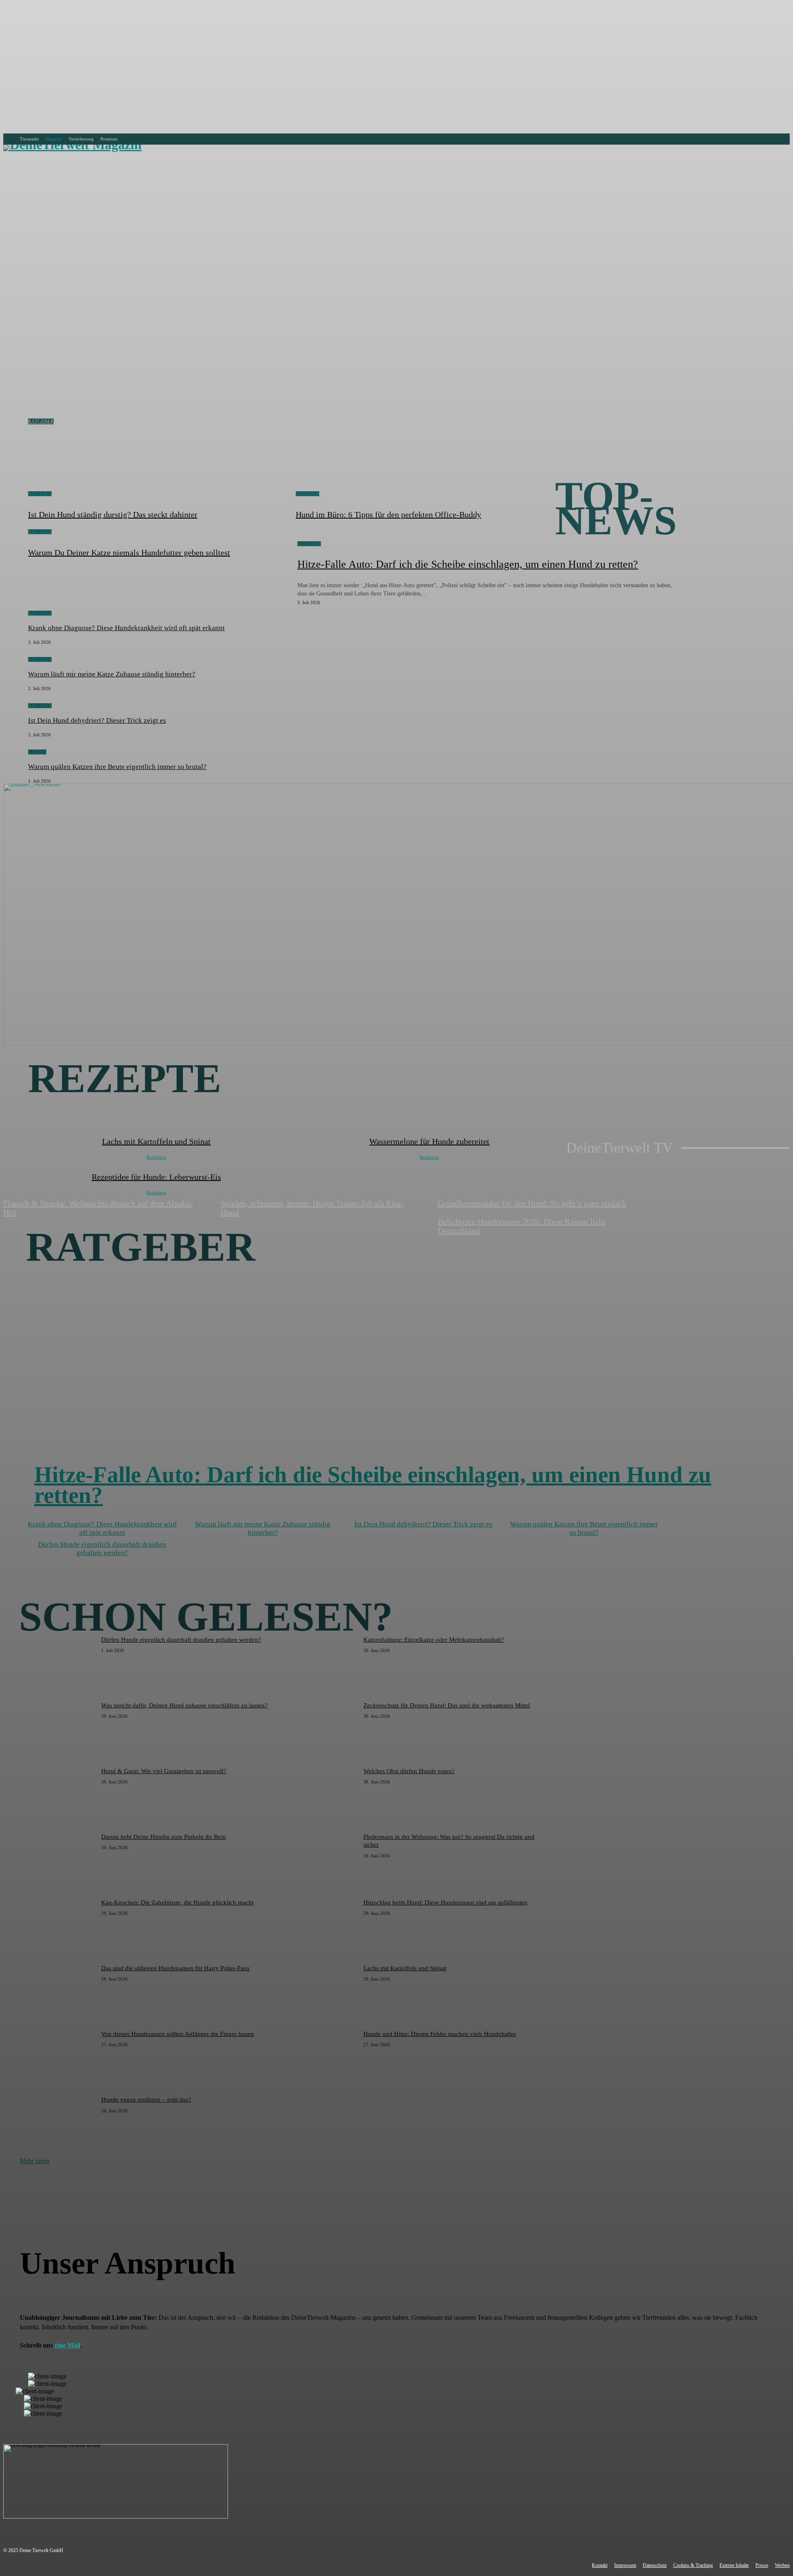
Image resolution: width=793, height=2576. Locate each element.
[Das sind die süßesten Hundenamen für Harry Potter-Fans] (58, 1991)
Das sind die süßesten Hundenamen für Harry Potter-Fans (175, 1968)
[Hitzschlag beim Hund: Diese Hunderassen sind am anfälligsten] (320, 1925)
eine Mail (67, 2345)
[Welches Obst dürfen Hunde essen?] (320, 1794)
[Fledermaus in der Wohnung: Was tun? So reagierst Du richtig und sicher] (320, 1860)
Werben (782, 2565)
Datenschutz (655, 2565)
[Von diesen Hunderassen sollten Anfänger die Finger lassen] (58, 2057)
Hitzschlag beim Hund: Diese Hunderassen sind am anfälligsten (445, 1902)
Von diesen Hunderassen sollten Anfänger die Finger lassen (178, 2034)
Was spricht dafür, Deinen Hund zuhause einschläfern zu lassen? (184, 1705)
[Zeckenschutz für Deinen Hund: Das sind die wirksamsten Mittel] (320, 1728)
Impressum (625, 2565)
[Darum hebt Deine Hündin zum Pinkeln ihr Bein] (58, 1860)
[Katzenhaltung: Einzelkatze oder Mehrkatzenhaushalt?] (320, 1663)
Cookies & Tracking (693, 2565)
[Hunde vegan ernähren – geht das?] (58, 2122)
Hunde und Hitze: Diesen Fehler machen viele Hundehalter (440, 2034)
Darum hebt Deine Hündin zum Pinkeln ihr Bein (164, 1837)
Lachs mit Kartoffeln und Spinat (405, 1968)
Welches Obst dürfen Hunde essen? (409, 1771)
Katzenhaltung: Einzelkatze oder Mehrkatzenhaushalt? (434, 1640)
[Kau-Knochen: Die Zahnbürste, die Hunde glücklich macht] (58, 1925)
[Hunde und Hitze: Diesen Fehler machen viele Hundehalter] (320, 2057)
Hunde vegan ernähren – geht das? (146, 2100)
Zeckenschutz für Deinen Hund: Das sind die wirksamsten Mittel (447, 1705)
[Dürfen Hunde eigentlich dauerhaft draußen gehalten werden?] (58, 1663)
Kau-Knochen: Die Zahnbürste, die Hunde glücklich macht (177, 1902)
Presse (762, 2565)
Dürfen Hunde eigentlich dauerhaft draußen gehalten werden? (181, 1640)
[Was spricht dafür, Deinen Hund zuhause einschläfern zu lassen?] (58, 1728)
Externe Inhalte (734, 2565)
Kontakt (600, 2565)
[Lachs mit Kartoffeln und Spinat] (320, 1991)
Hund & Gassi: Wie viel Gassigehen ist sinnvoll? (164, 1771)
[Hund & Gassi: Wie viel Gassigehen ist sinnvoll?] (58, 1794)
